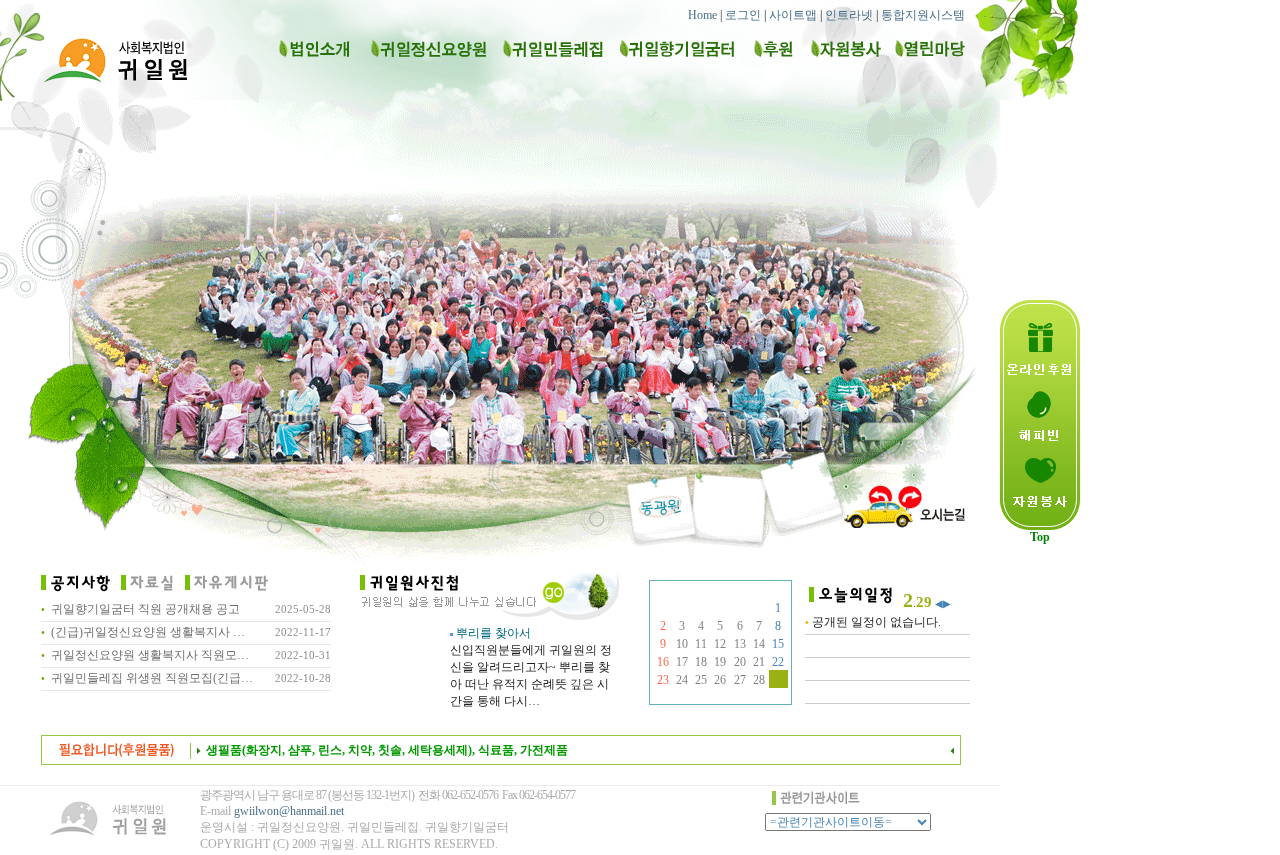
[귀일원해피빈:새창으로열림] (1040, 449)
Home (702, 15)
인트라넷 (849, 15)
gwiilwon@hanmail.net (289, 811)
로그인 (743, 15)
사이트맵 (793, 15)
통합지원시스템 (923, 15)
